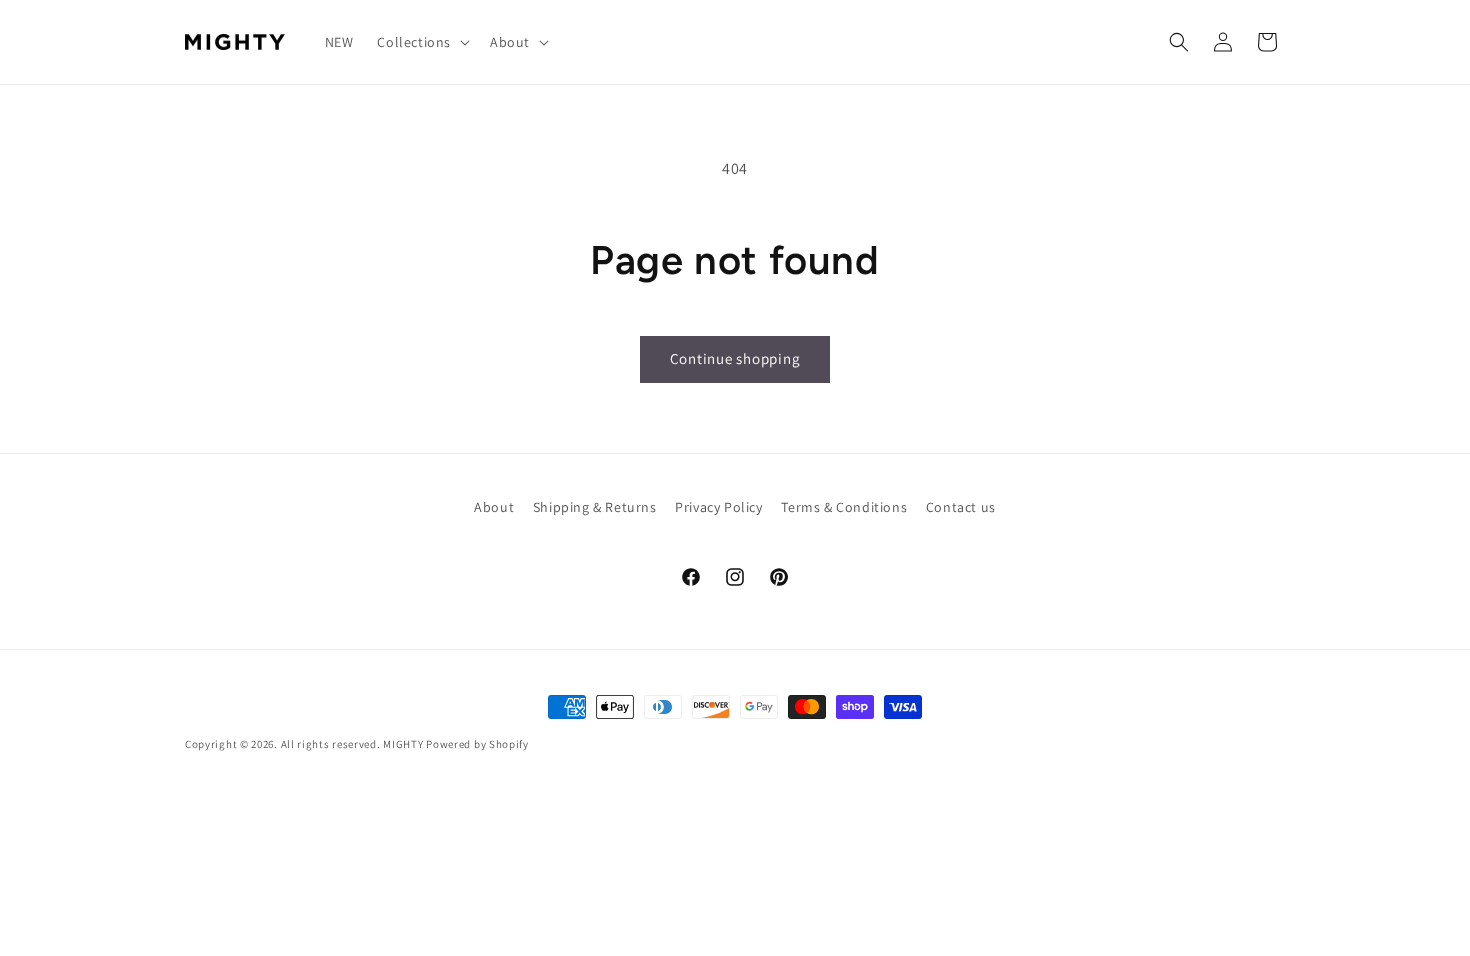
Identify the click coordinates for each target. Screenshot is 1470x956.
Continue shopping (735, 358)
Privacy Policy (718, 507)
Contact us (961, 507)
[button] (421, 42)
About (494, 507)
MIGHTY (403, 744)
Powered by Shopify (477, 744)
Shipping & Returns (595, 507)
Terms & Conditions (844, 507)
